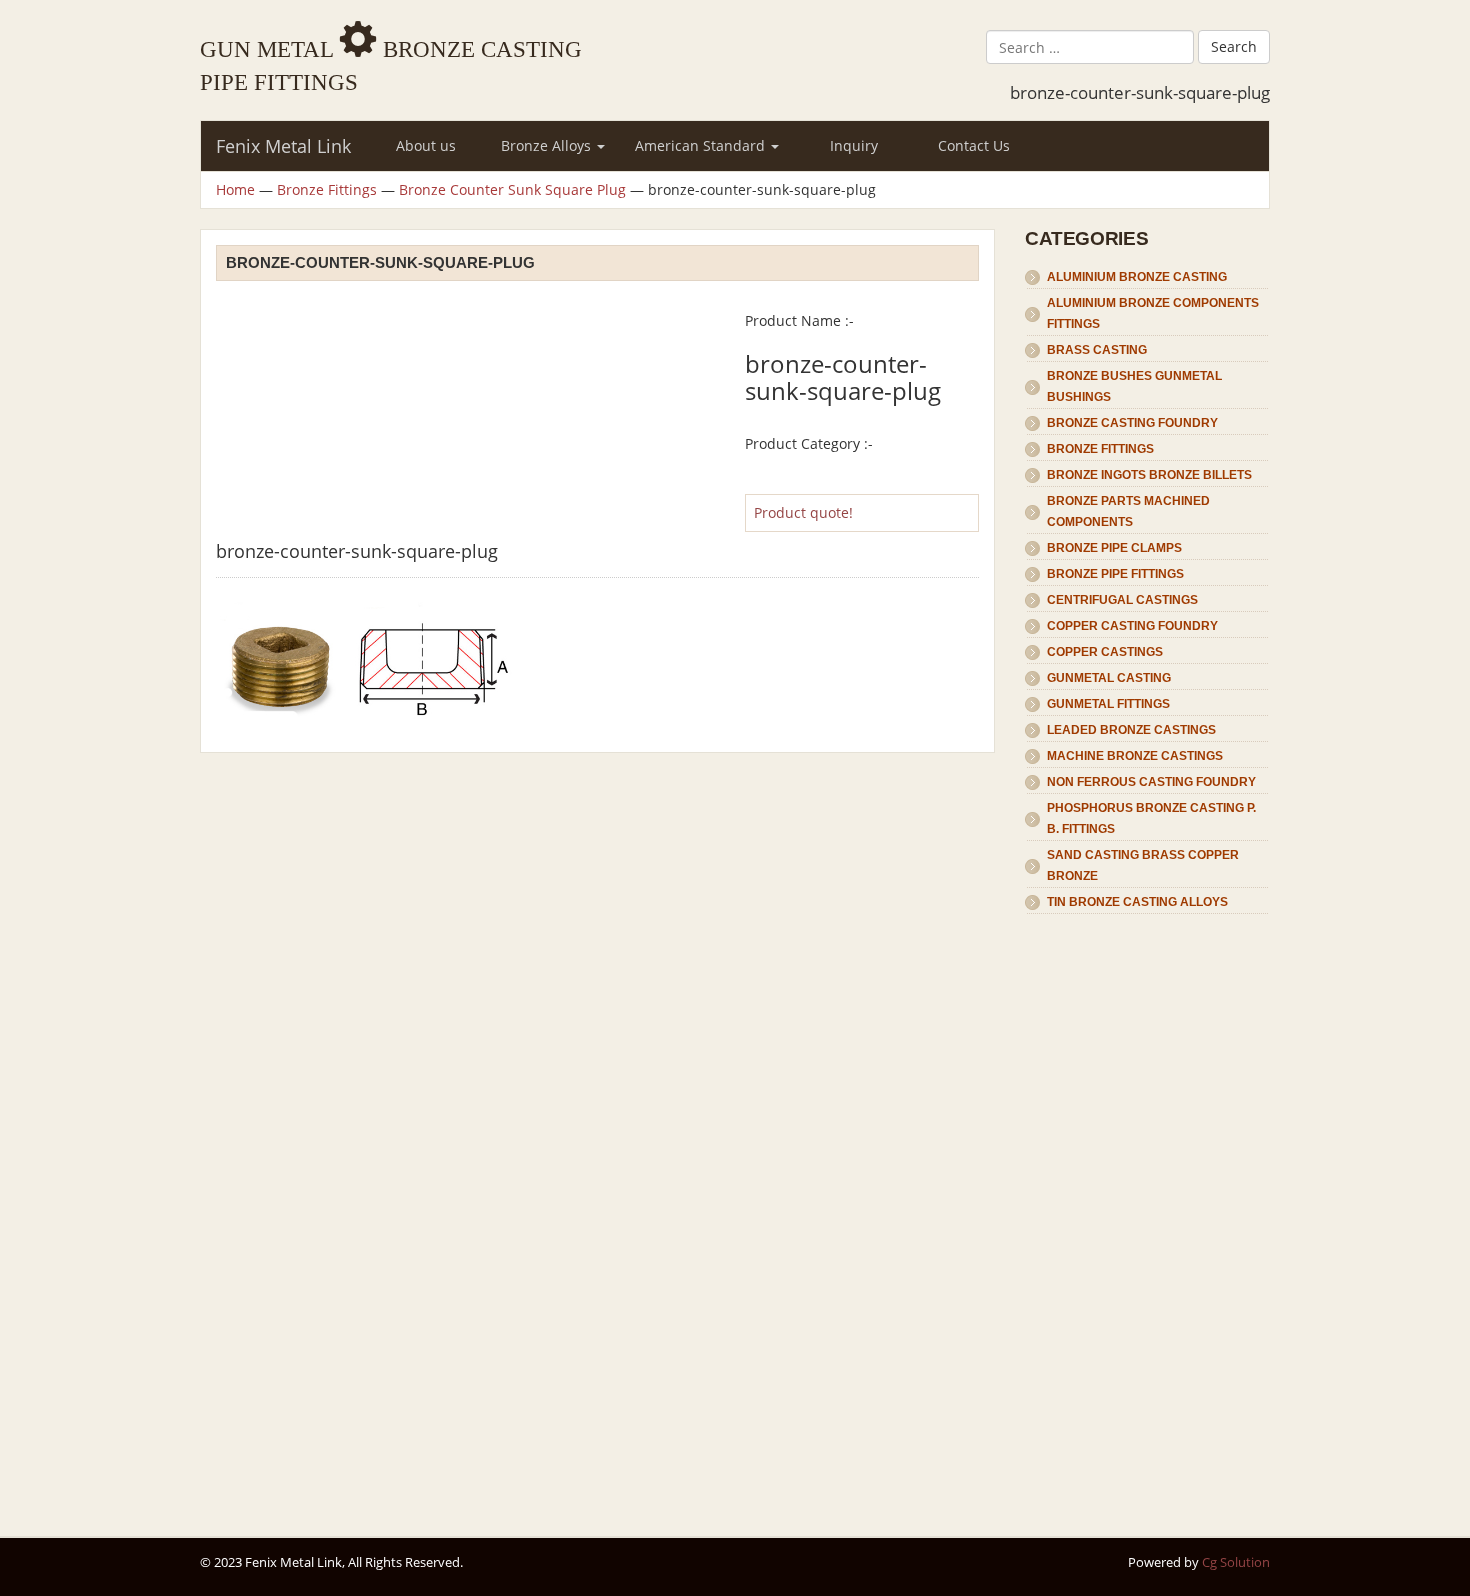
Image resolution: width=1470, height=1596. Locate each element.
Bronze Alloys (548, 145)
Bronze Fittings (327, 189)
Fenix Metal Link (283, 146)
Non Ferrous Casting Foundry (1151, 782)
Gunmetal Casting (1109, 678)
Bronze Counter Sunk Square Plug (512, 189)
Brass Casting (1097, 350)
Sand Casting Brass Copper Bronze (1143, 865)
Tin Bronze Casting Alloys (1137, 902)
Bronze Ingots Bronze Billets (1149, 475)
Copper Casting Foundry (1132, 626)
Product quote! (803, 512)
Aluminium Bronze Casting (1137, 277)
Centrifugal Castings (1122, 600)
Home (235, 189)
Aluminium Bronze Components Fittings (1153, 313)
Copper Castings (1105, 652)
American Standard (702, 145)
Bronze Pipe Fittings (1115, 574)
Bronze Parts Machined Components (1128, 511)
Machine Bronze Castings (1135, 756)
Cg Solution (1236, 1562)
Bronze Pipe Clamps (1114, 548)
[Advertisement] (1147, 1216)
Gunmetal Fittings (1108, 704)
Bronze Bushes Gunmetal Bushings (1134, 386)
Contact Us (974, 145)
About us (426, 145)
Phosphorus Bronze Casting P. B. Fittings (1151, 818)
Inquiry (854, 145)
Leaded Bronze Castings (1131, 730)
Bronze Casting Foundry (1132, 423)
